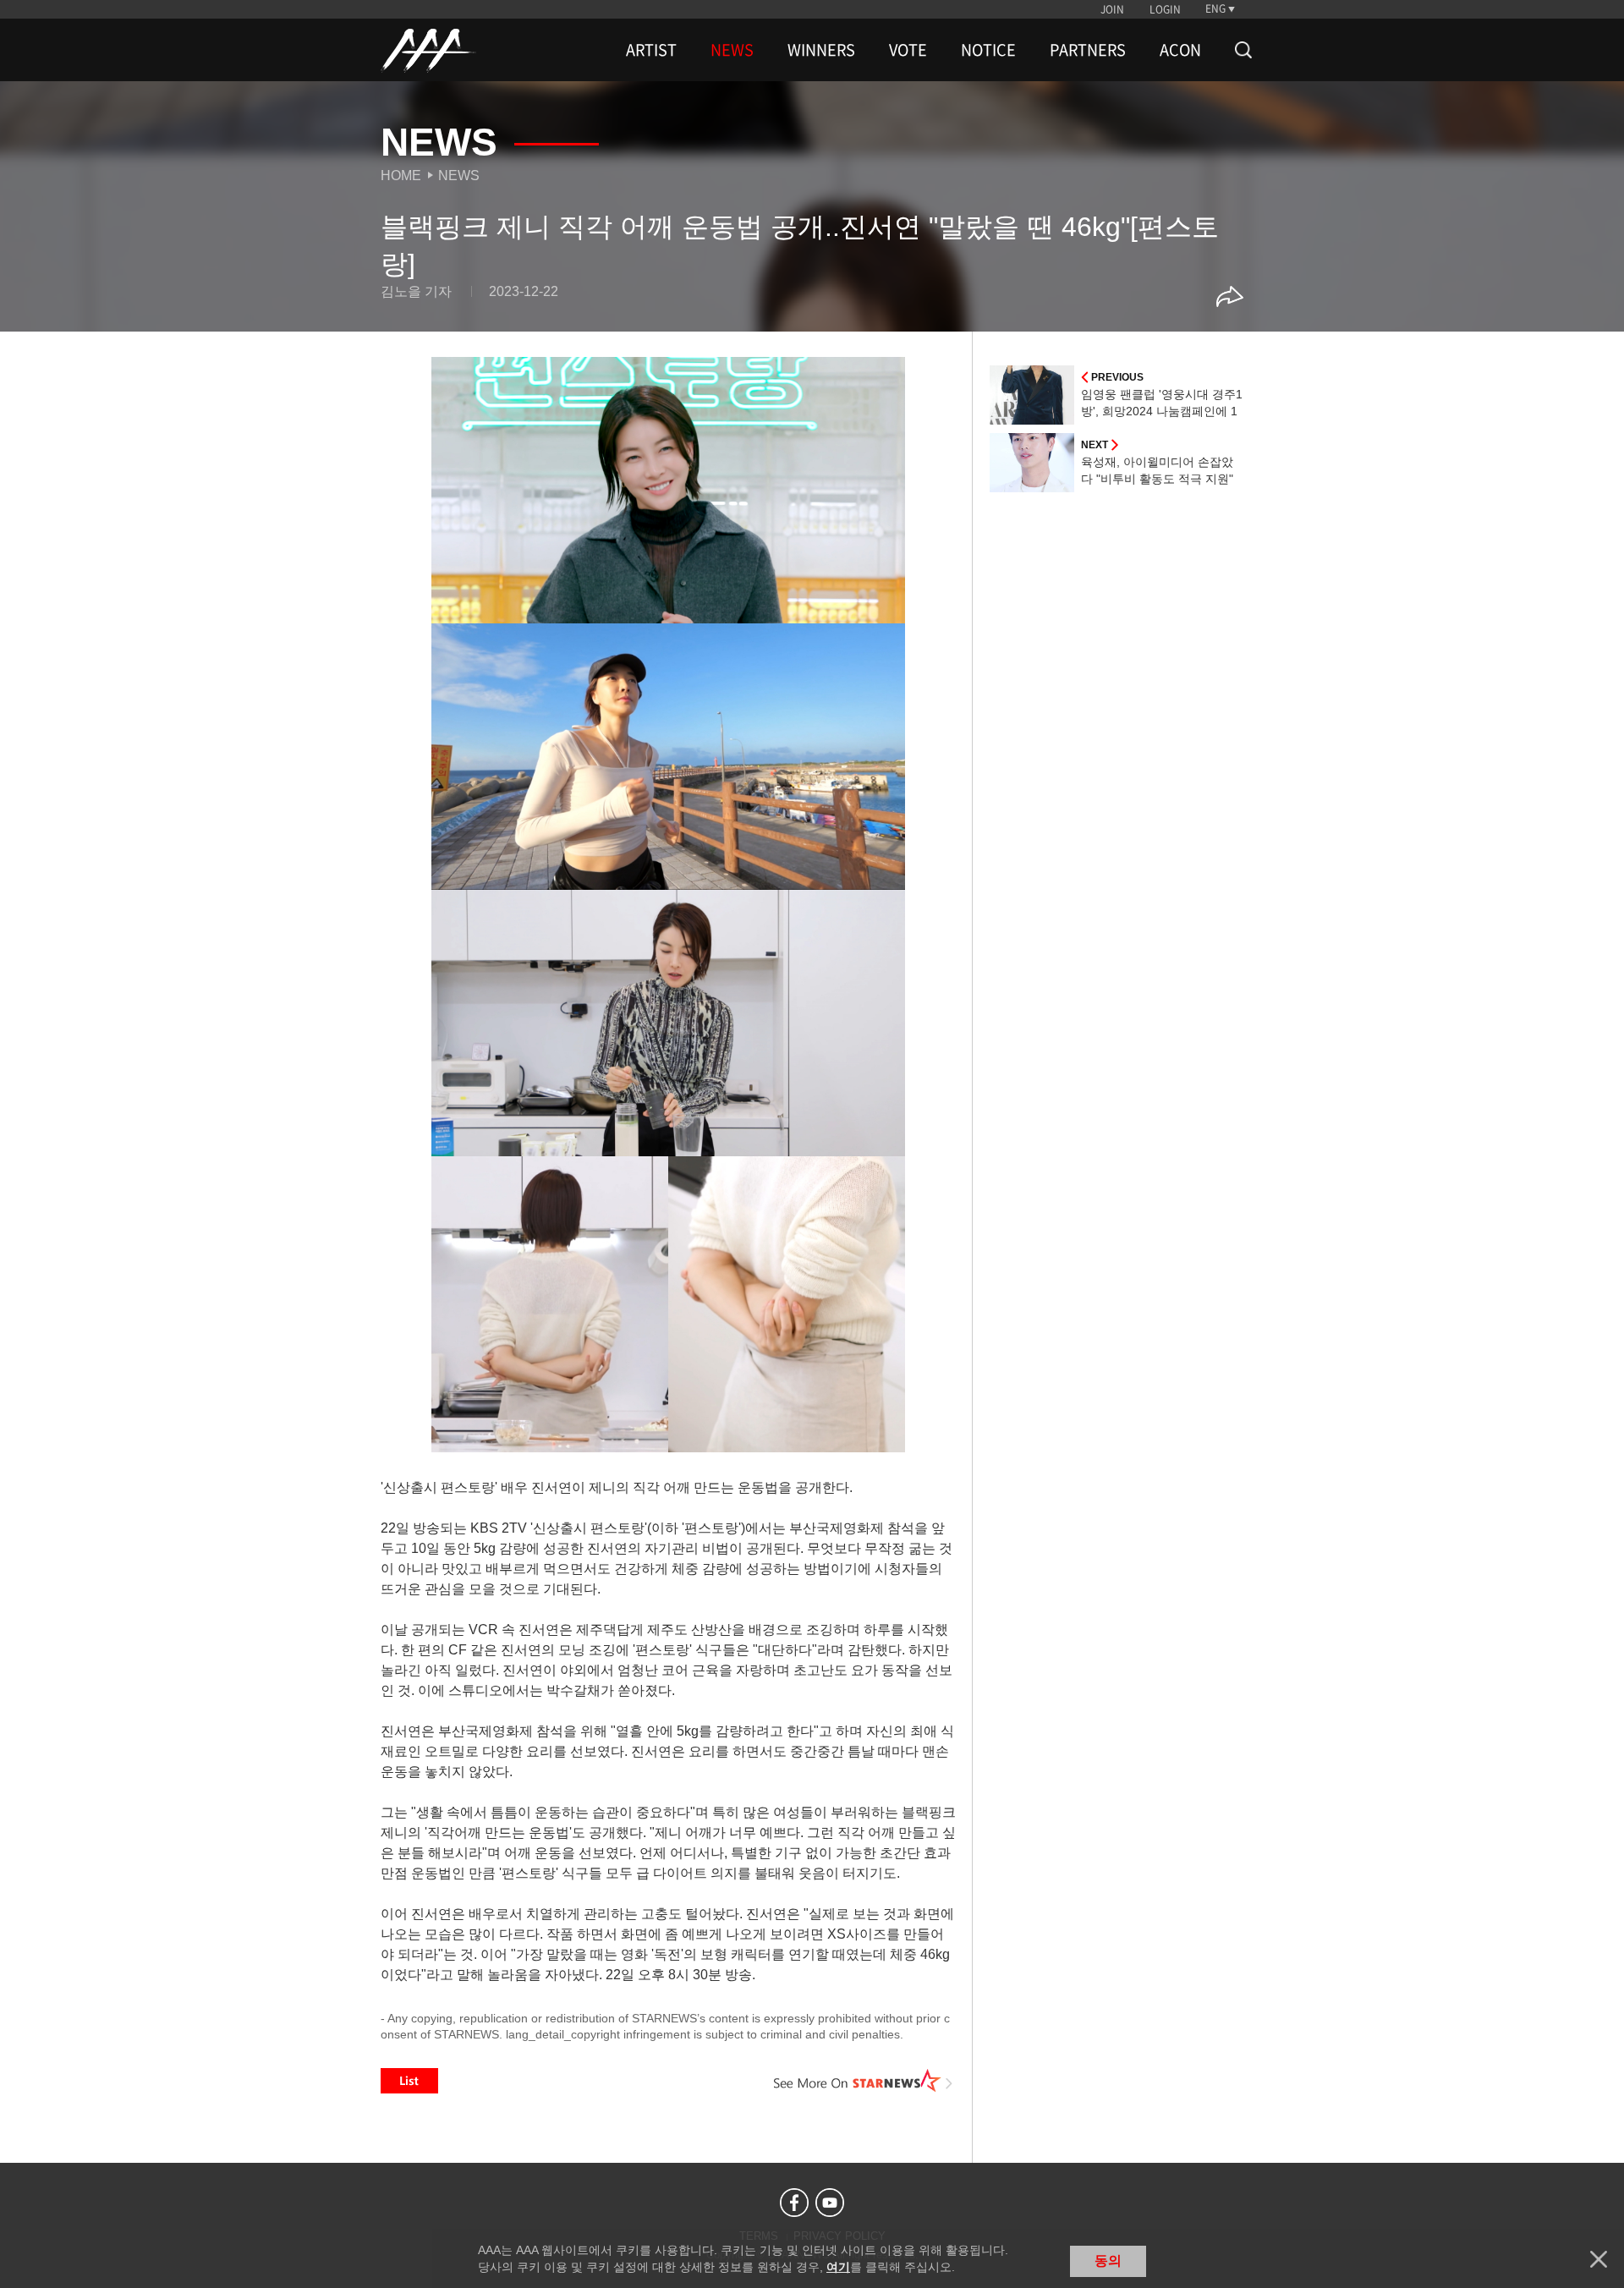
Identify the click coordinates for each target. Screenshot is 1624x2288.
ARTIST (651, 50)
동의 (1108, 2261)
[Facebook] (794, 2203)
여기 (838, 2267)
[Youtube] (830, 2203)
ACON (1180, 50)
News (459, 176)
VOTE (908, 50)
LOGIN (1165, 9)
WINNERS (821, 50)
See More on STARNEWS (864, 2081)
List (409, 2081)
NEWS (732, 50)
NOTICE (988, 50)
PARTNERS (1088, 50)
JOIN (1112, 9)
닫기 (1599, 2259)
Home (401, 176)
